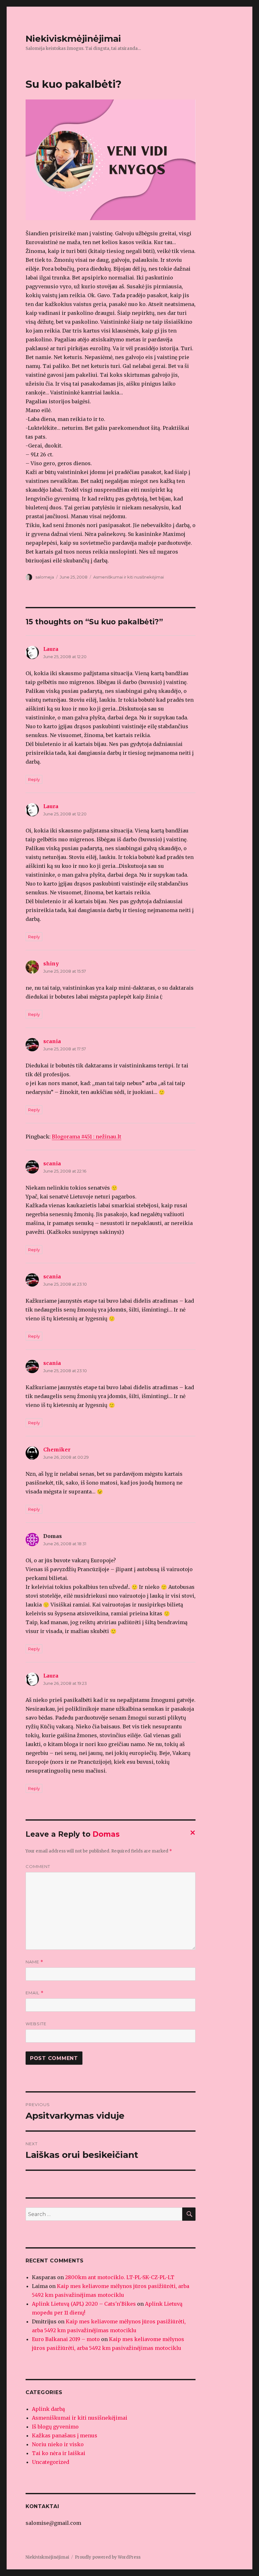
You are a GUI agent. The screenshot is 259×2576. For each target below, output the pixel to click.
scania (52, 1041)
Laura (51, 649)
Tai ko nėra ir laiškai (59, 2453)
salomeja (45, 577)
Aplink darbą (48, 2409)
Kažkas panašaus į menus (65, 2435)
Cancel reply (191, 1834)
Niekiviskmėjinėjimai (73, 39)
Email (35, 1993)
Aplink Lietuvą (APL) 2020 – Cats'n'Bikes (84, 2304)
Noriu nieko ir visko (58, 2444)
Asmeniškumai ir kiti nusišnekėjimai (129, 577)
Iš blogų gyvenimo (55, 2427)
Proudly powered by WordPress (108, 2557)
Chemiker (57, 1450)
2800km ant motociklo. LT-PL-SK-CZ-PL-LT (120, 2277)
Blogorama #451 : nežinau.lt (87, 1137)
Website (36, 2024)
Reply (34, 779)
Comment (38, 1866)
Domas (106, 1834)
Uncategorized (51, 2462)
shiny (51, 964)
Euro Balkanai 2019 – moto (66, 2339)
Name (34, 1962)
